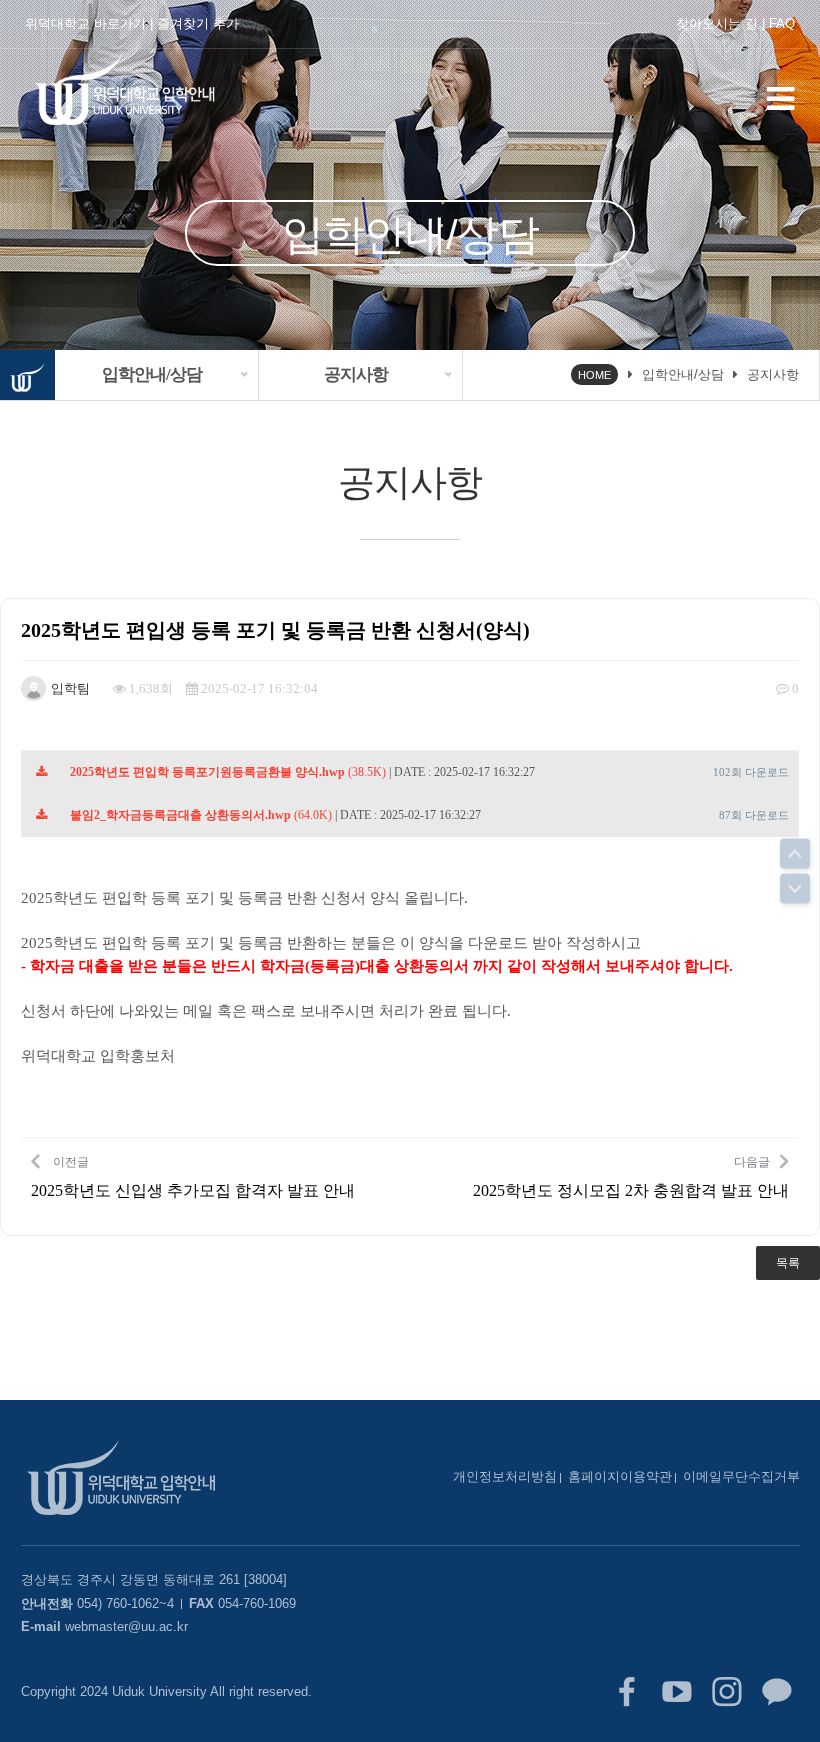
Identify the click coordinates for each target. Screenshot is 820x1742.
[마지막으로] (795, 889)
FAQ (782, 23)
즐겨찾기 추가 (198, 23)
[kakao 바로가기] (777, 1692)
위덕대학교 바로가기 (85, 23)
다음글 (631, 1177)
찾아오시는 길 (717, 23)
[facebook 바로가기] (627, 1692)
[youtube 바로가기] (677, 1692)
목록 (788, 1263)
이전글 (193, 1177)
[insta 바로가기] (727, 1692)
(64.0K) (201, 815)
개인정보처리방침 (505, 1476)
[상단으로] (795, 854)
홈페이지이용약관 (620, 1476)
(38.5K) (228, 772)
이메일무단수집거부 (741, 1476)
